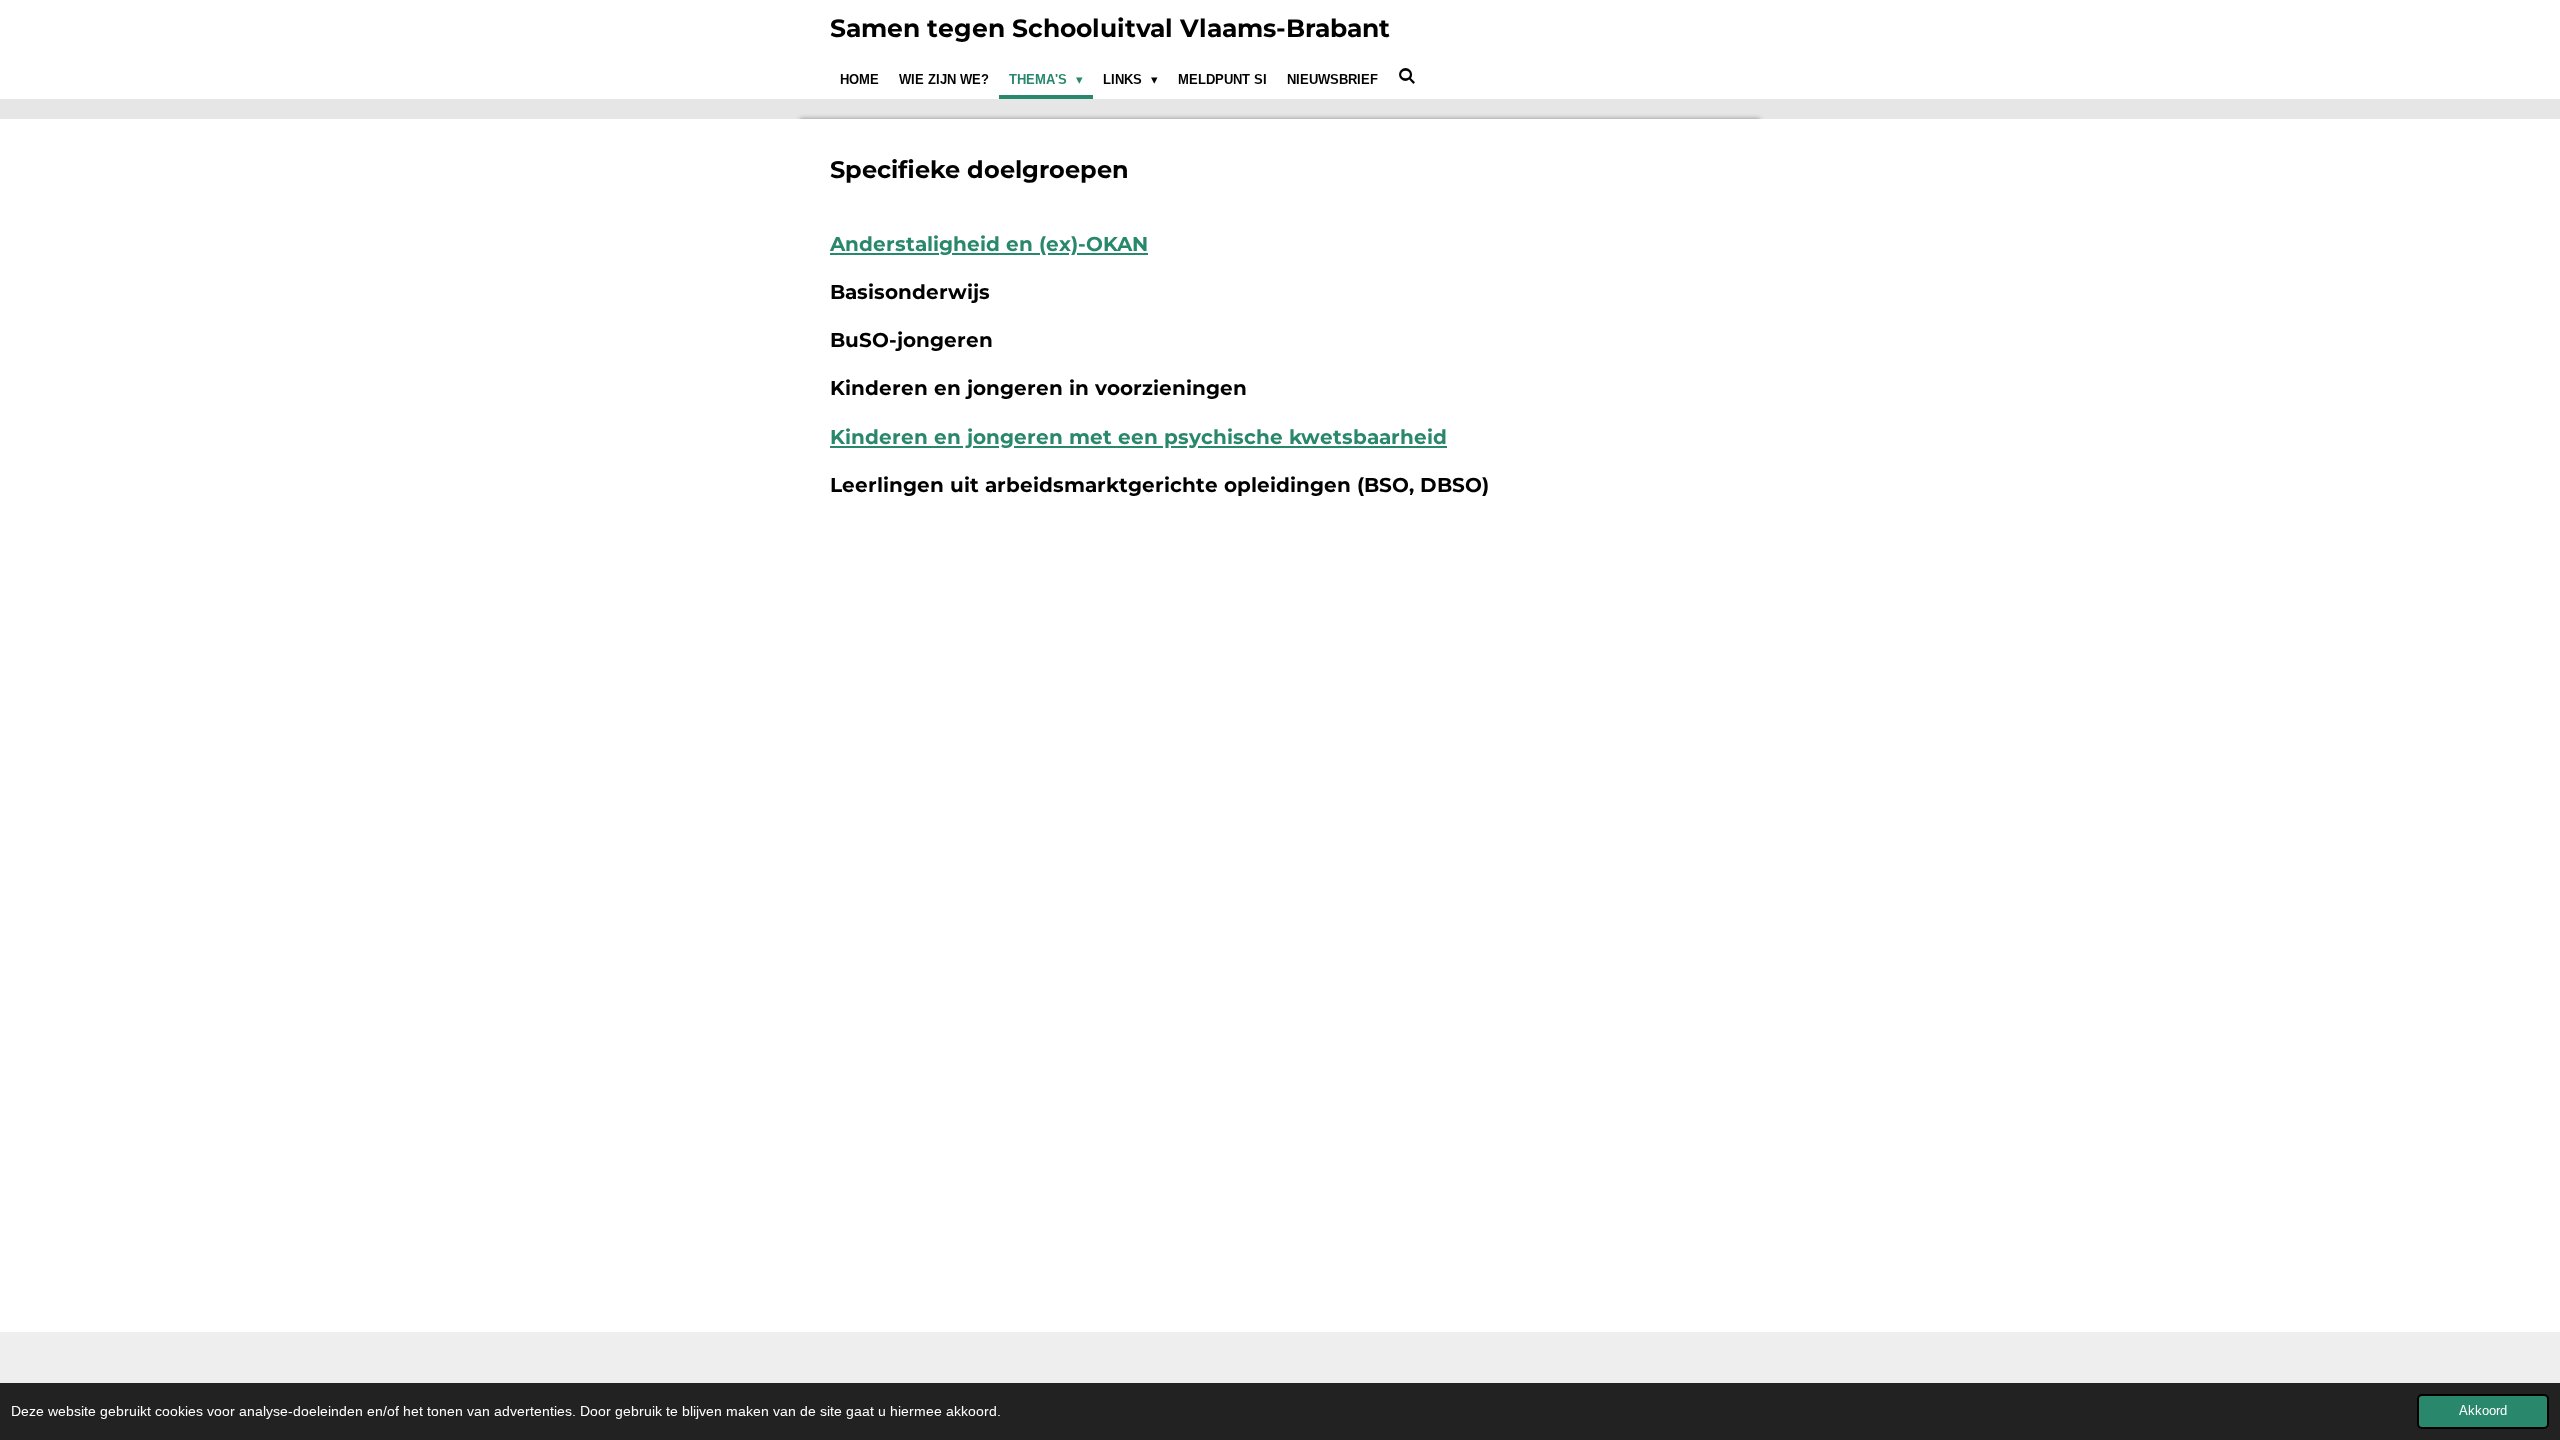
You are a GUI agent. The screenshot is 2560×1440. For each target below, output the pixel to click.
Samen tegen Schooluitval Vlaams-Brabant (1110, 28)
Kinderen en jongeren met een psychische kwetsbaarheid (1138, 437)
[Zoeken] (1407, 76)
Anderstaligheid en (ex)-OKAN (989, 244)
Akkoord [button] (2483, 1411)
